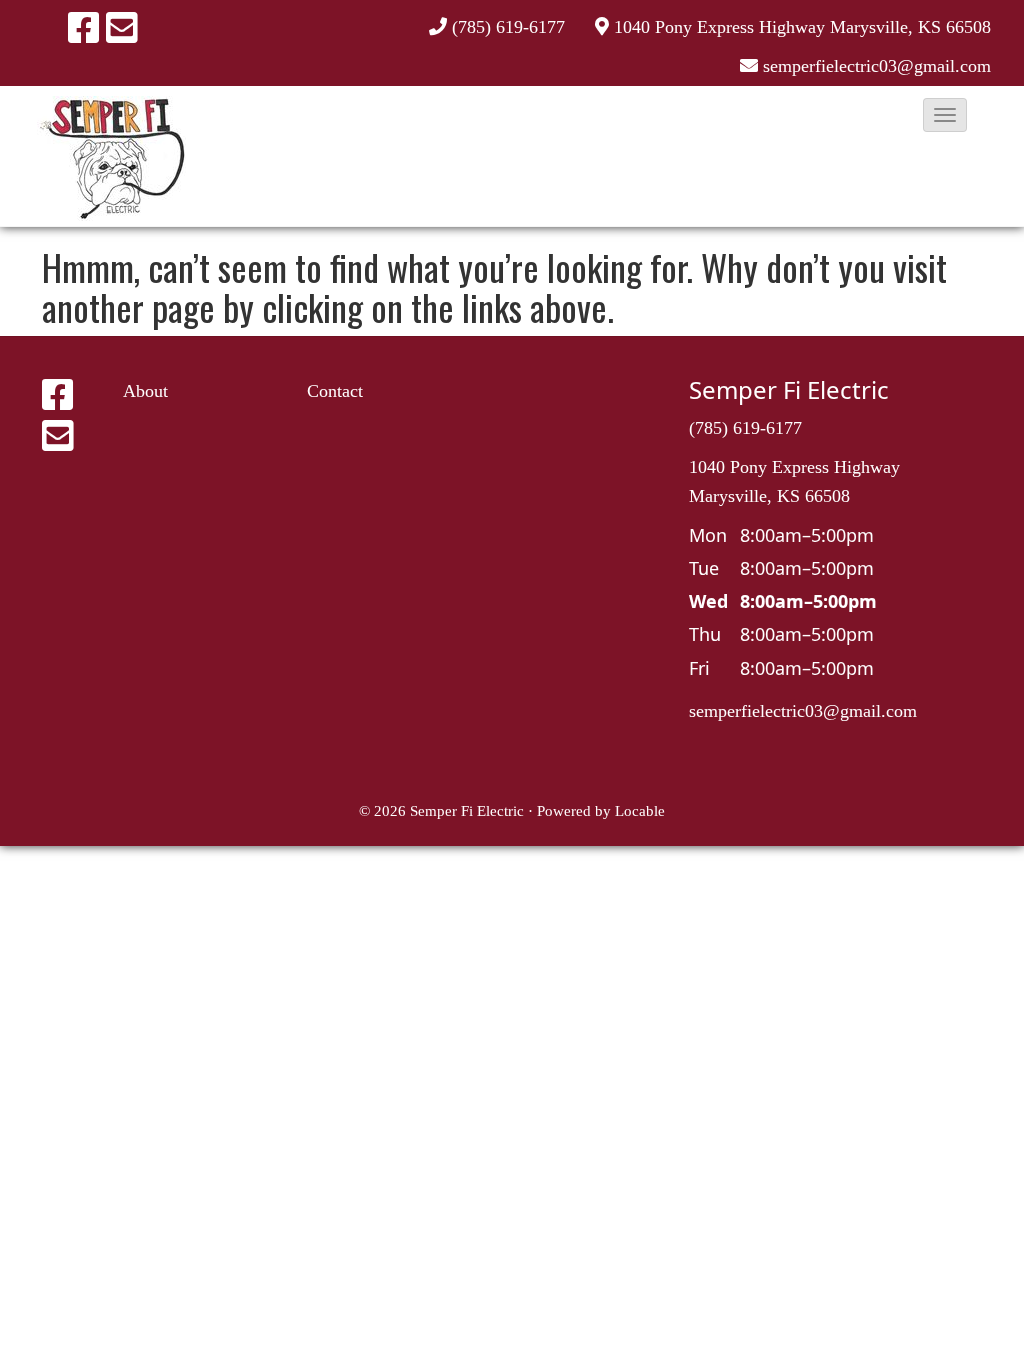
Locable (640, 810)
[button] (945, 115)
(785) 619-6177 (508, 27)
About (145, 391)
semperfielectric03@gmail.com (803, 711)
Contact (335, 391)
